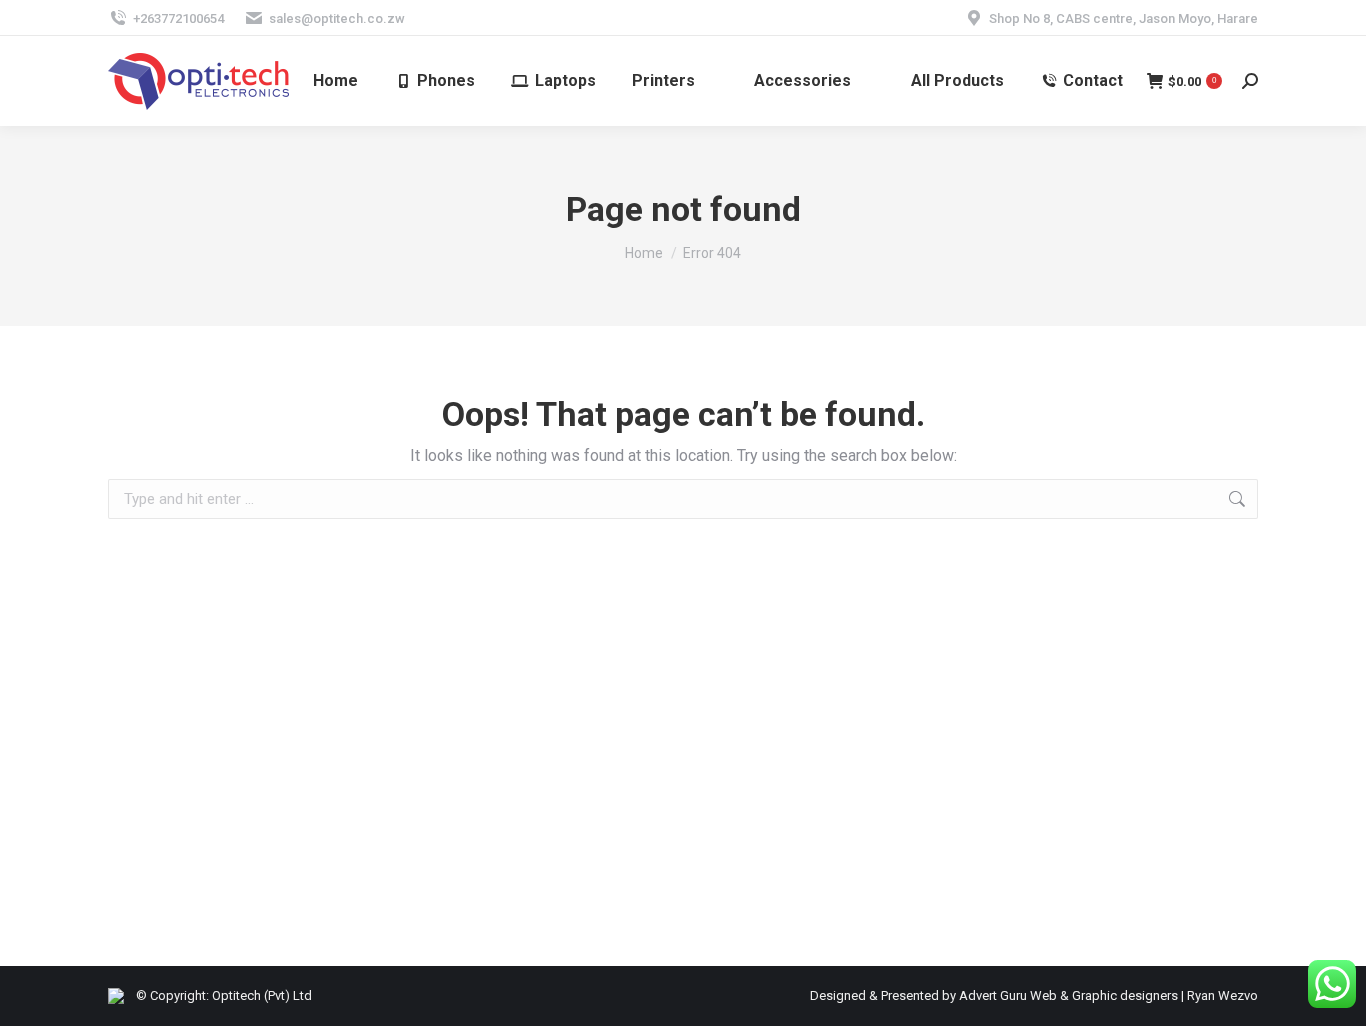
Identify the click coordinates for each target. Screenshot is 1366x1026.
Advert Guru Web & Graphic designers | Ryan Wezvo (1108, 995)
